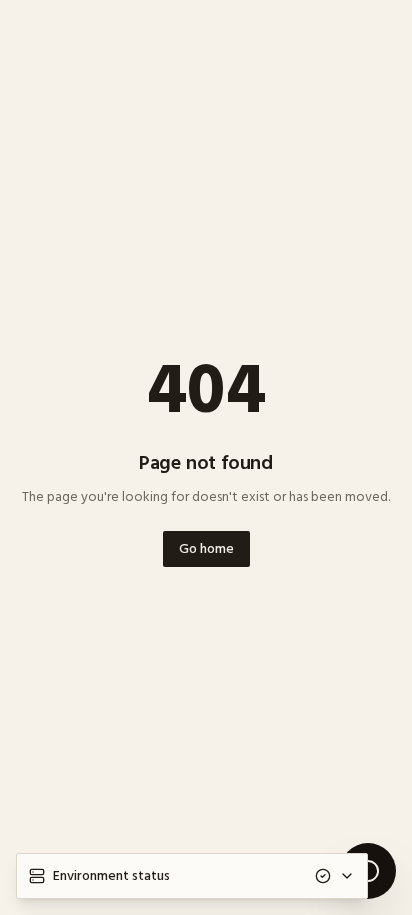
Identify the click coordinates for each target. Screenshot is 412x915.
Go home (206, 548)
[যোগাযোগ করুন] (368, 871)
